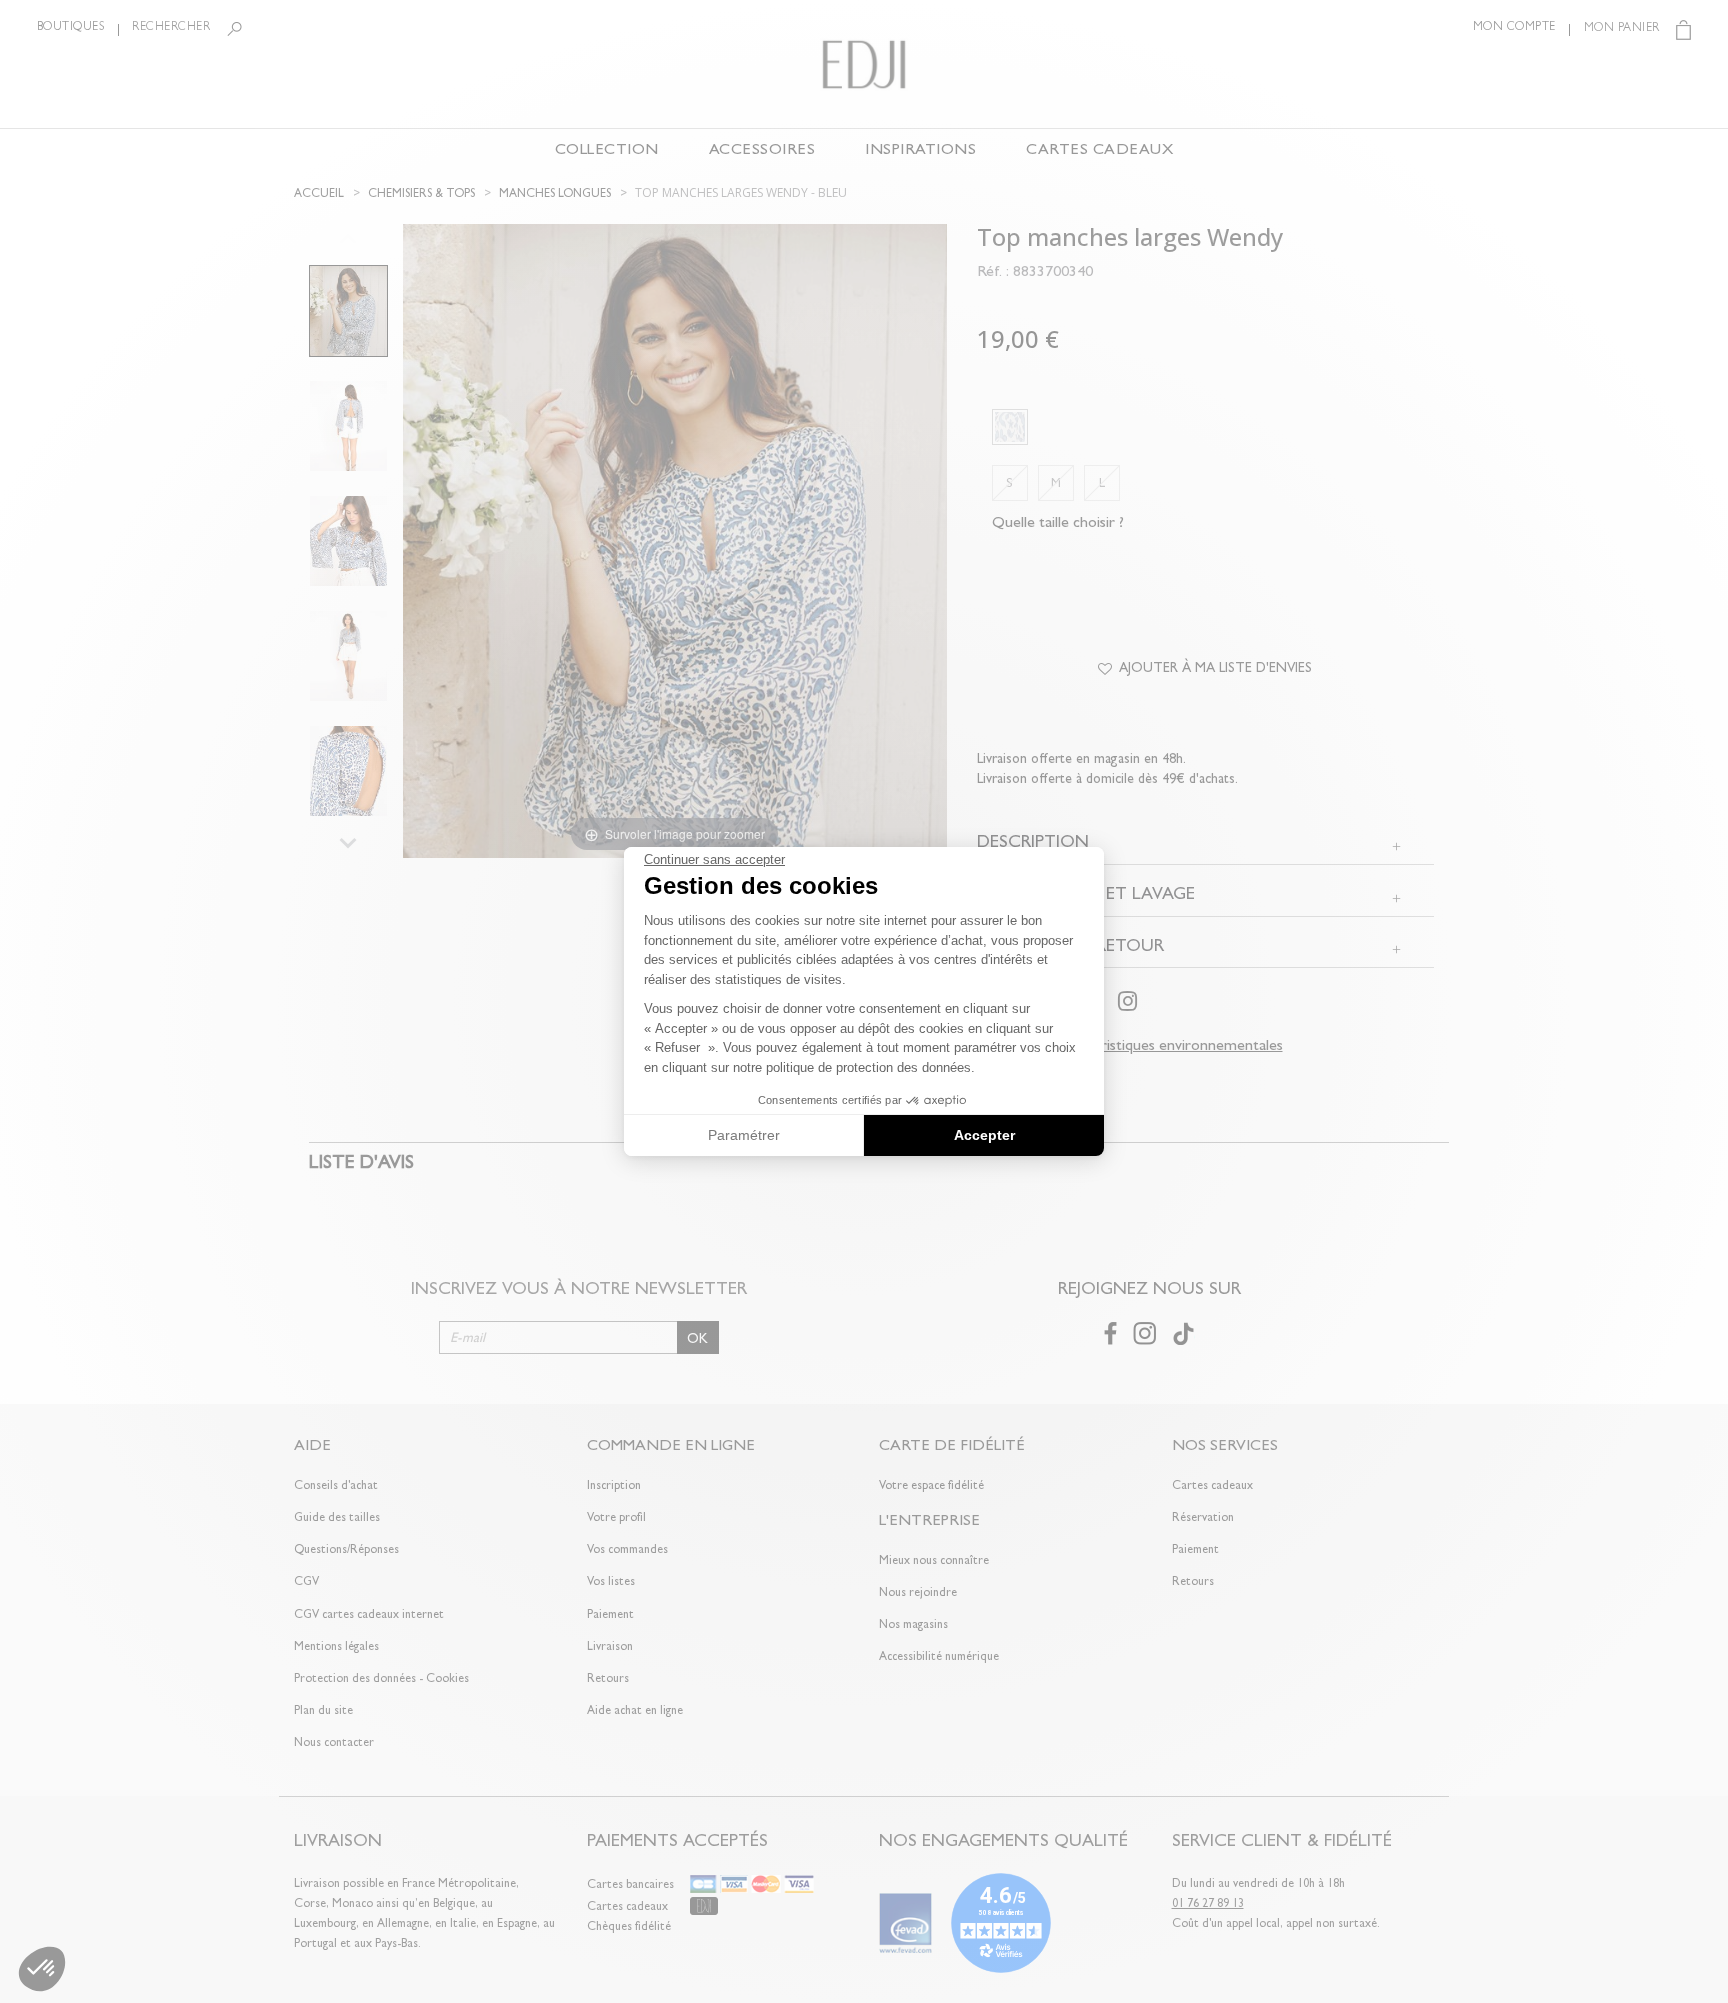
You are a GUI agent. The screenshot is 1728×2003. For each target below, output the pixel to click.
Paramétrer (744, 1135)
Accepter (984, 1135)
